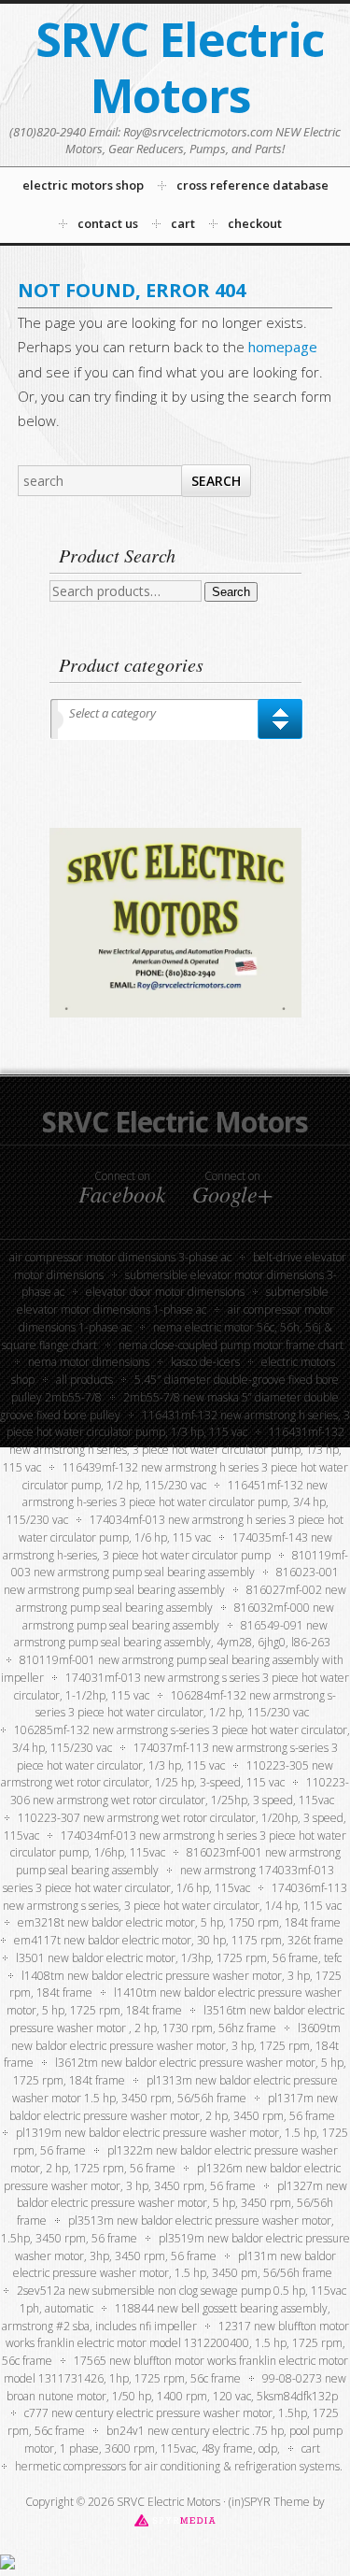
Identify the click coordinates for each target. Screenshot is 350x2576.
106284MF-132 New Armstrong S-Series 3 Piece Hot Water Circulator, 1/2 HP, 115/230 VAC (186, 1704)
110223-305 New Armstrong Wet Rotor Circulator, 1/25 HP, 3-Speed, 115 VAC (167, 1774)
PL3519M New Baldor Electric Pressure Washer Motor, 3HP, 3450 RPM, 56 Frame (182, 2247)
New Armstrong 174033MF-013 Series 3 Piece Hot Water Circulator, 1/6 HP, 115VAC (168, 1879)
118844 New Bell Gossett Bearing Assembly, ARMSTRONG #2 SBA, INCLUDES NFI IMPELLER (167, 2317)
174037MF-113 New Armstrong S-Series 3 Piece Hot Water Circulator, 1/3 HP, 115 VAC (177, 1757)
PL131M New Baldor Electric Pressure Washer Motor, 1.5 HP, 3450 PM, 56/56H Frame (175, 2265)
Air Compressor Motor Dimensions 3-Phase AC (120, 1257)
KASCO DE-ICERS (205, 1362)
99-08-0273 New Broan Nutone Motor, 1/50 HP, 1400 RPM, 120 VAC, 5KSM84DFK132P (176, 2387)
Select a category (112, 713)
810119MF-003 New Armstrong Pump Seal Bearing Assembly (180, 1564)
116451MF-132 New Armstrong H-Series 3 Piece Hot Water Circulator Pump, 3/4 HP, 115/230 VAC (168, 1503)
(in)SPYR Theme (269, 2502)
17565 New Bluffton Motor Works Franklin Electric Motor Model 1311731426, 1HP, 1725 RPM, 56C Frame (176, 2370)
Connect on (122, 1188)
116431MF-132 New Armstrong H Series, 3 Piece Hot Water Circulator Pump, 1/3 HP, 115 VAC (174, 1450)
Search (231, 592)
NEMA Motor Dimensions (89, 1362)
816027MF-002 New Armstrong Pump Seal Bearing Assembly (181, 1599)
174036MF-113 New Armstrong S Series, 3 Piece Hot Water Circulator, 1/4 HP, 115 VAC (175, 1897)
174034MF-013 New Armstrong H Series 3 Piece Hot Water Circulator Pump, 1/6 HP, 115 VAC (182, 1529)
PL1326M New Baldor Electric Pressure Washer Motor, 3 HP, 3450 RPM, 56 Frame (172, 2177)
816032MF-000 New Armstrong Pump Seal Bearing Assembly (178, 1616)
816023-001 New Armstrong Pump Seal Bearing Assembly (171, 1581)
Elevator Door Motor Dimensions (165, 1292)
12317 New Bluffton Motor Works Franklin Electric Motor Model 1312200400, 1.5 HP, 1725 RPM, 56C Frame (175, 2344)
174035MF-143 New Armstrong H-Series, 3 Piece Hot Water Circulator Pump (168, 1546)
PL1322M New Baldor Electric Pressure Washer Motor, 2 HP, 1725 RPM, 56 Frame (174, 2159)
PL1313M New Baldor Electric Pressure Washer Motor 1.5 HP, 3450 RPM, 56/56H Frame (175, 2089)
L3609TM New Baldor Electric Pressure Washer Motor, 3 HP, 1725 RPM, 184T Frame (172, 2046)
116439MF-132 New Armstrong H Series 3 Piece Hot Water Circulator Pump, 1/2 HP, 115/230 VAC (185, 1476)
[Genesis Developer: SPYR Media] (175, 2519)
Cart (311, 2448)
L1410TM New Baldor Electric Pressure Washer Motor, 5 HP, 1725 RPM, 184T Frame (174, 2001)
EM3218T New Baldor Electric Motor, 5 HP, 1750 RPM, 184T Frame (179, 1922)
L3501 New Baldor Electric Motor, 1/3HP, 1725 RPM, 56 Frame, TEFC (179, 1958)
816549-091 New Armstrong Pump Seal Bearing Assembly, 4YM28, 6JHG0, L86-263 (172, 1634)
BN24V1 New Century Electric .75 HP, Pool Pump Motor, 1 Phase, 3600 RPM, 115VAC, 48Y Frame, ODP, (183, 2440)
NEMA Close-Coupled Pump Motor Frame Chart (231, 1345)
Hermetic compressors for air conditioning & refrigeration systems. (179, 2466)
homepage (283, 347)
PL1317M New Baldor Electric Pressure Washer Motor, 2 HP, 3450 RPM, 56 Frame (174, 2107)
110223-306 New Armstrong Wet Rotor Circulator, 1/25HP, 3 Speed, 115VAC (180, 1791)
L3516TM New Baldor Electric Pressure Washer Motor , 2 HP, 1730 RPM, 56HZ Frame (177, 2019)
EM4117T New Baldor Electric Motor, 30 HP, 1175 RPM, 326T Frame (179, 1940)
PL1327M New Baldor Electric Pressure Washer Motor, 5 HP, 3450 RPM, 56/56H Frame (182, 2204)
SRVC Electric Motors (180, 67)
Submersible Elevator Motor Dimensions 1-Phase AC (173, 1301)
